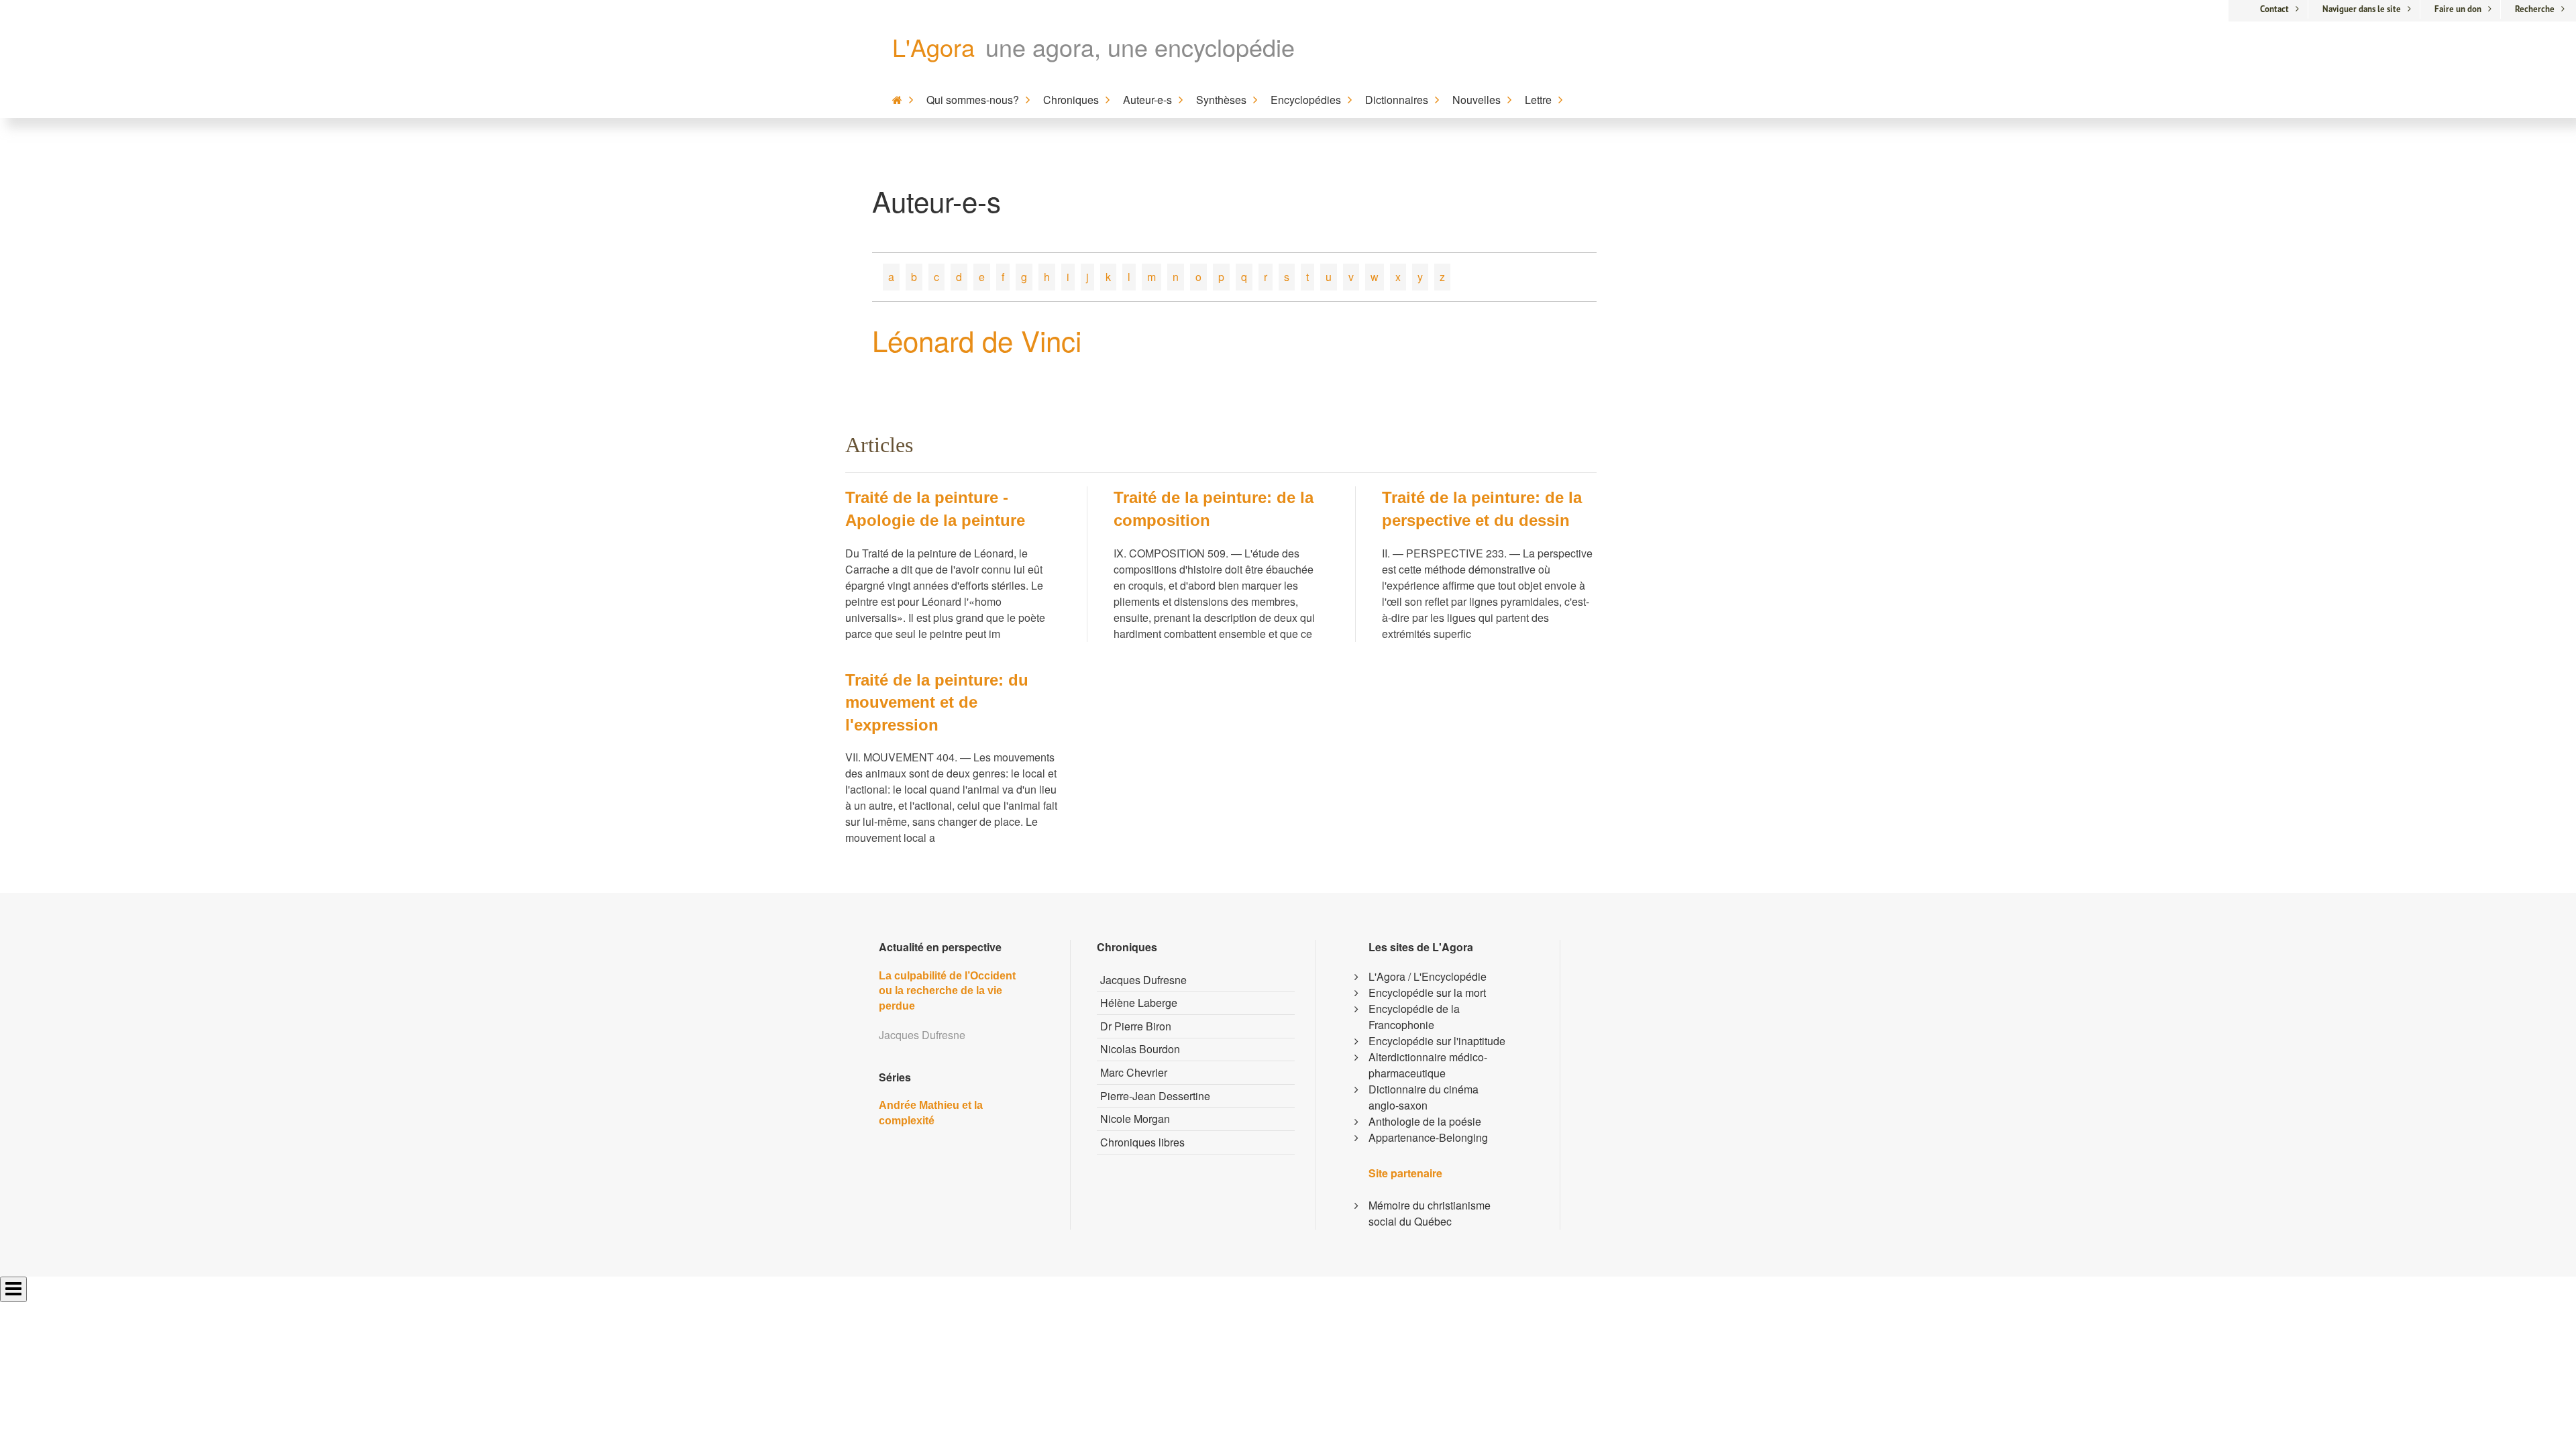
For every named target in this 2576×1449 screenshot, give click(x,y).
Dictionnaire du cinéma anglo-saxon (1424, 1097)
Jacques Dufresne (1143, 980)
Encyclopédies (1306, 100)
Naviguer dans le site (2362, 9)
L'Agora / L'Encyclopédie (1428, 976)
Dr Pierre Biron (1136, 1026)
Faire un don (2458, 9)
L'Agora (933, 47)
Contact (2274, 9)
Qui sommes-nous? (973, 100)
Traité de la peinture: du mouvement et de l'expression (937, 702)
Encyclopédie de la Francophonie (1414, 1017)
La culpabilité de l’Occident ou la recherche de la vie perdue (947, 991)
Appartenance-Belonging (1428, 1137)
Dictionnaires (1397, 100)
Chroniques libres (1142, 1142)
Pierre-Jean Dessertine (1155, 1096)
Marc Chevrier (1134, 1072)
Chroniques (1071, 100)
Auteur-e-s (1147, 100)
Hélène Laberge (1139, 1003)
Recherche (2535, 9)
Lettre (1538, 100)
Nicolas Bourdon (1140, 1049)
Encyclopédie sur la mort (1427, 992)
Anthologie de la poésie (1425, 1121)
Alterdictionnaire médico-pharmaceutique (1428, 1065)
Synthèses (1221, 100)
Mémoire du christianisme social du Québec (1430, 1213)
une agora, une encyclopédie (1140, 47)
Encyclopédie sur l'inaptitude (1437, 1041)
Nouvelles (1477, 100)
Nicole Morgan (1135, 1119)
